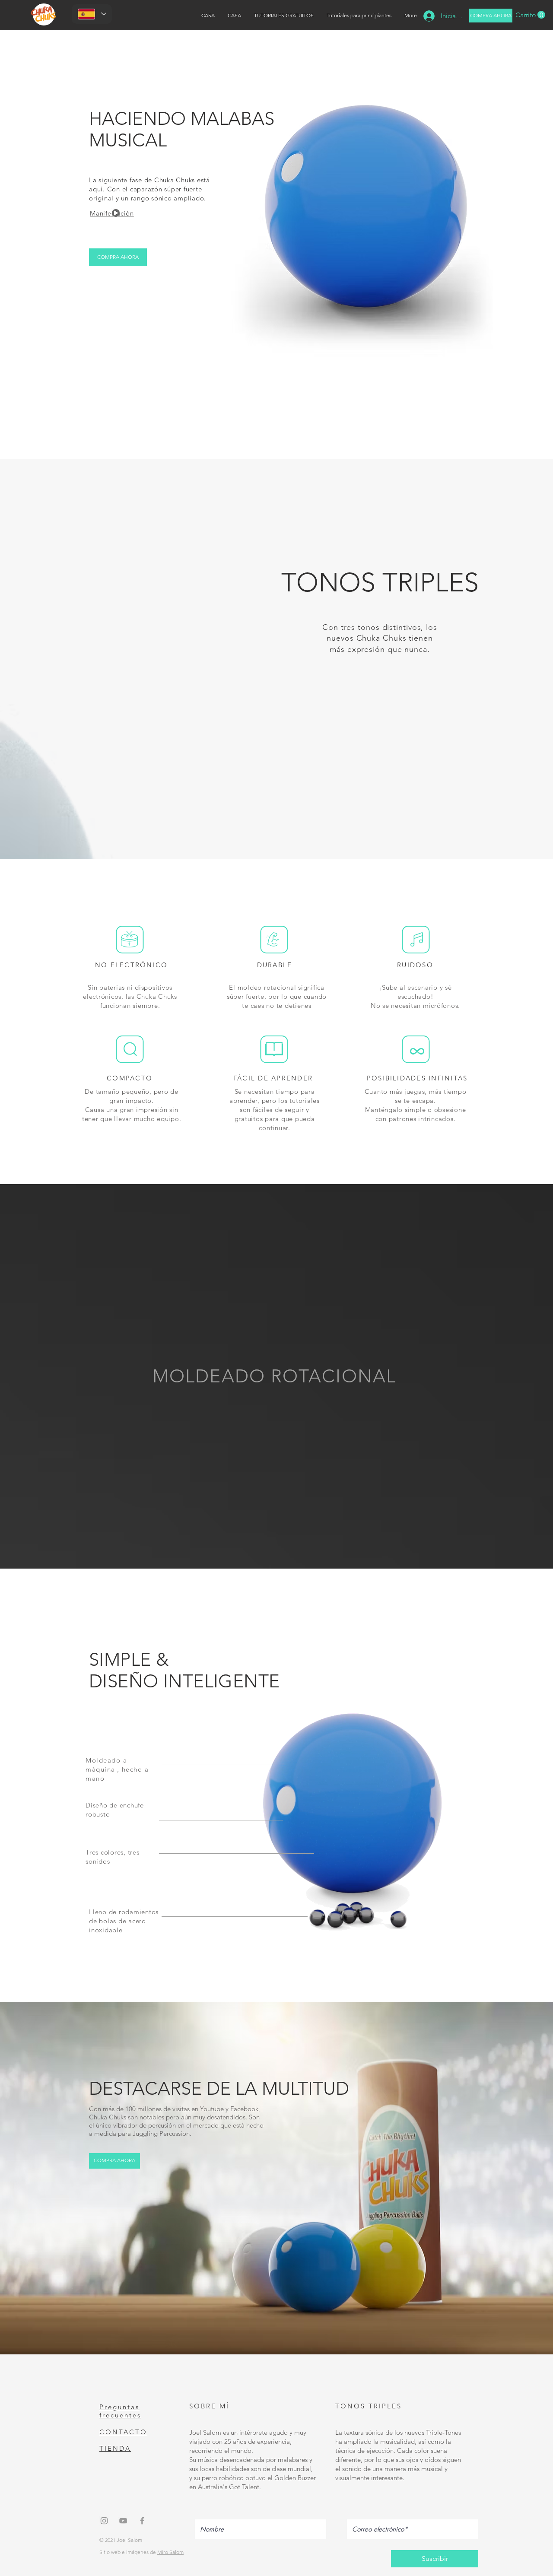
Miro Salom (170, 2552)
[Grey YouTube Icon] (123, 2521)
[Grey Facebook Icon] (142, 2521)
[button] (530, 15)
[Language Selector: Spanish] (92, 14)
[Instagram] (104, 2521)
